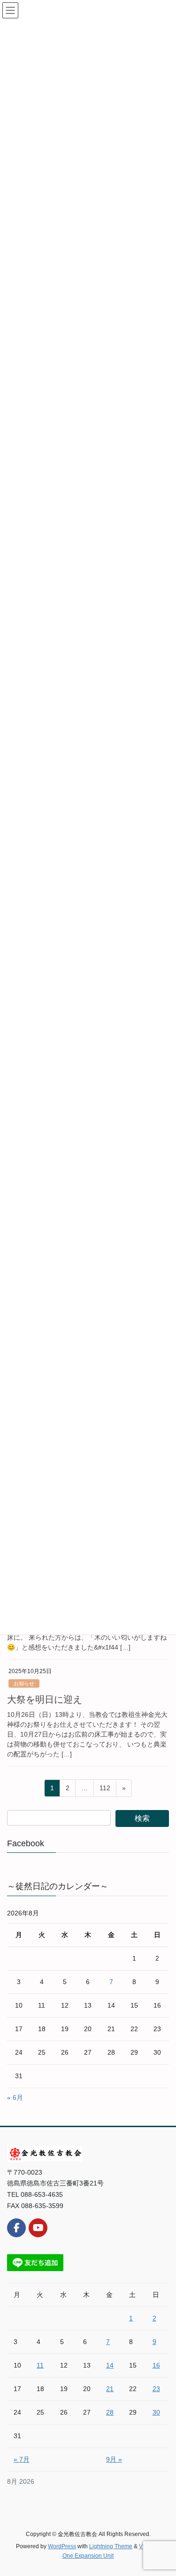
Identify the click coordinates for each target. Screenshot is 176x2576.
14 (110, 2365)
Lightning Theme (111, 2546)
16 (156, 2365)
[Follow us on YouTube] (38, 2228)
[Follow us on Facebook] (16, 2228)
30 (156, 2412)
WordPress (62, 2546)
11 (40, 2365)
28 (110, 2412)
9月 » (114, 2459)
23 (156, 2389)
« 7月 (22, 2459)
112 (105, 1790)
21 (110, 2389)
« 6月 (15, 2097)
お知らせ (24, 1683)
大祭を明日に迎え (45, 1699)
